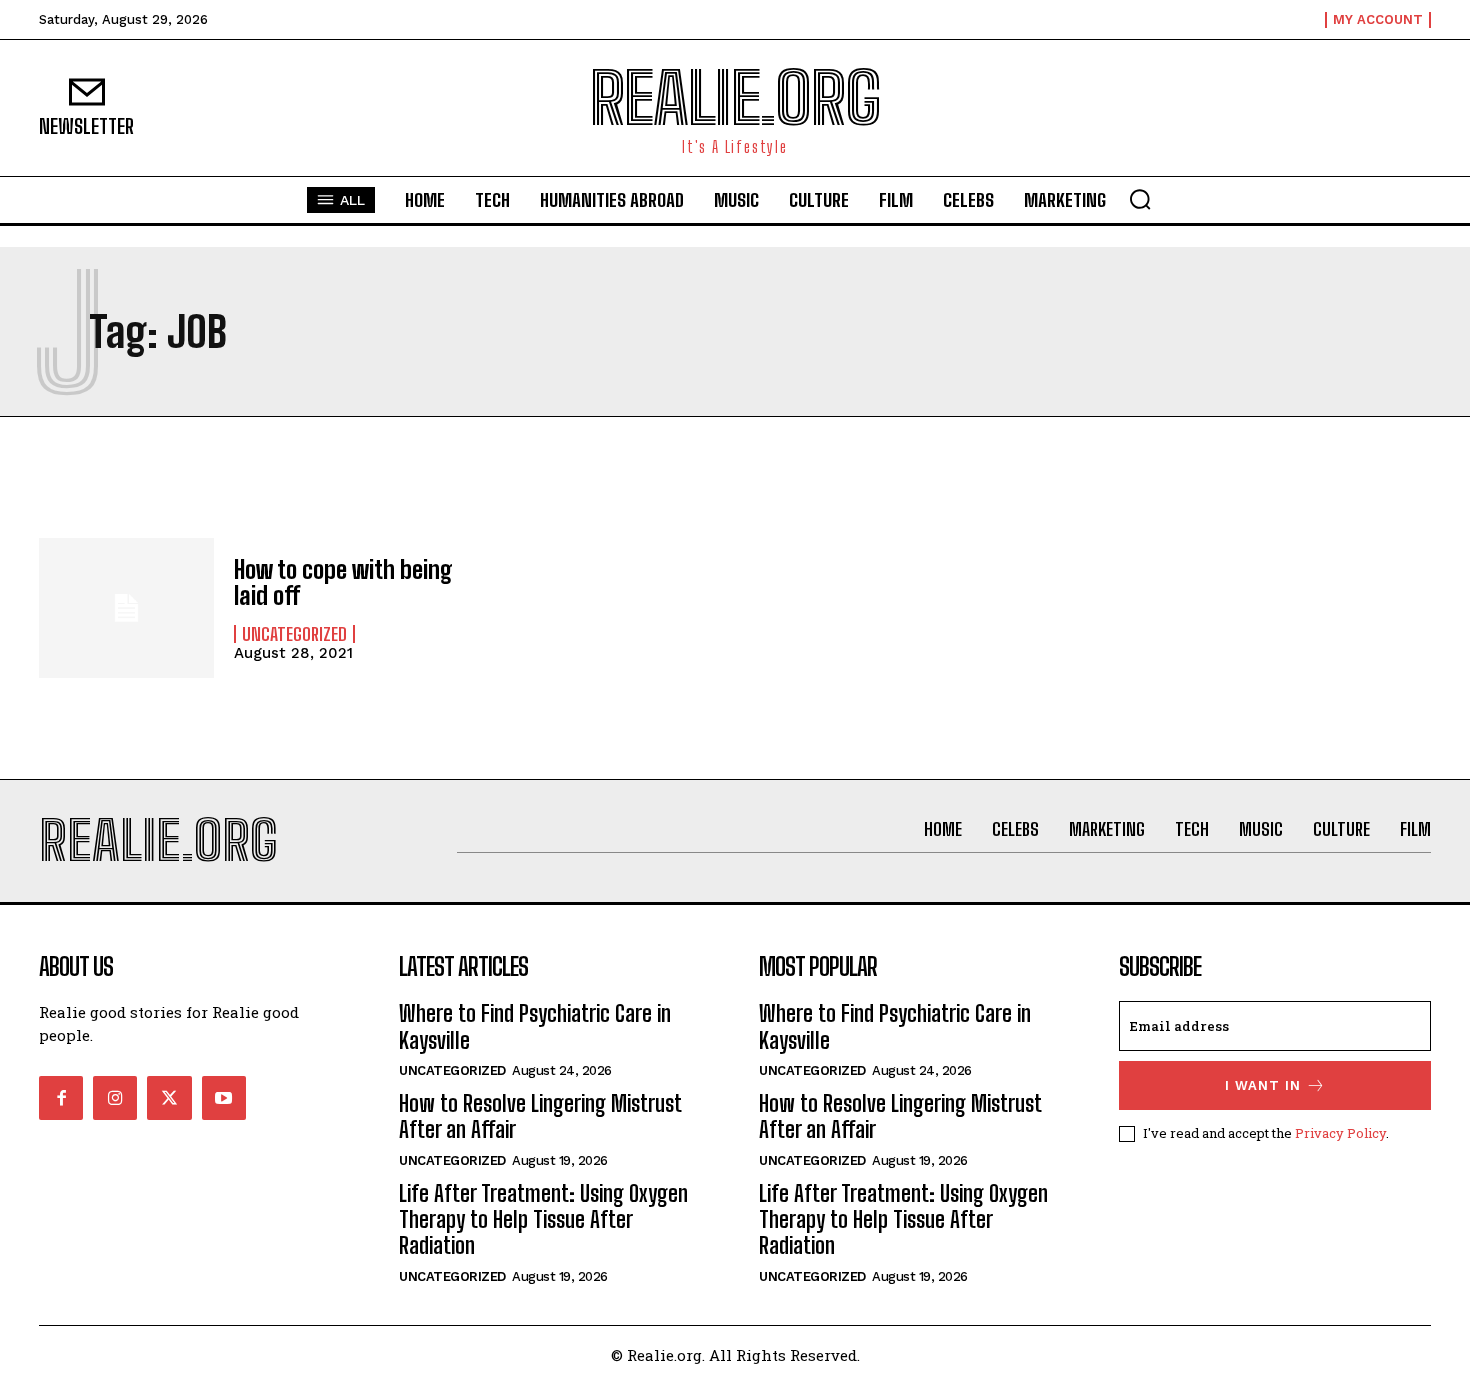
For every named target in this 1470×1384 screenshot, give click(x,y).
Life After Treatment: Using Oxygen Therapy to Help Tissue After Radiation (543, 1220)
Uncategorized (294, 634)
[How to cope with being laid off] (126, 608)
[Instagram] (115, 1098)
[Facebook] (61, 1098)
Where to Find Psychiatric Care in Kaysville (535, 1026)
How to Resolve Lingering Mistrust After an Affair (540, 1116)
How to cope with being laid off (343, 582)
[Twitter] (169, 1098)
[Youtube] (224, 1098)
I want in (1263, 1085)
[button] (1140, 199)
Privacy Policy (1340, 1133)
